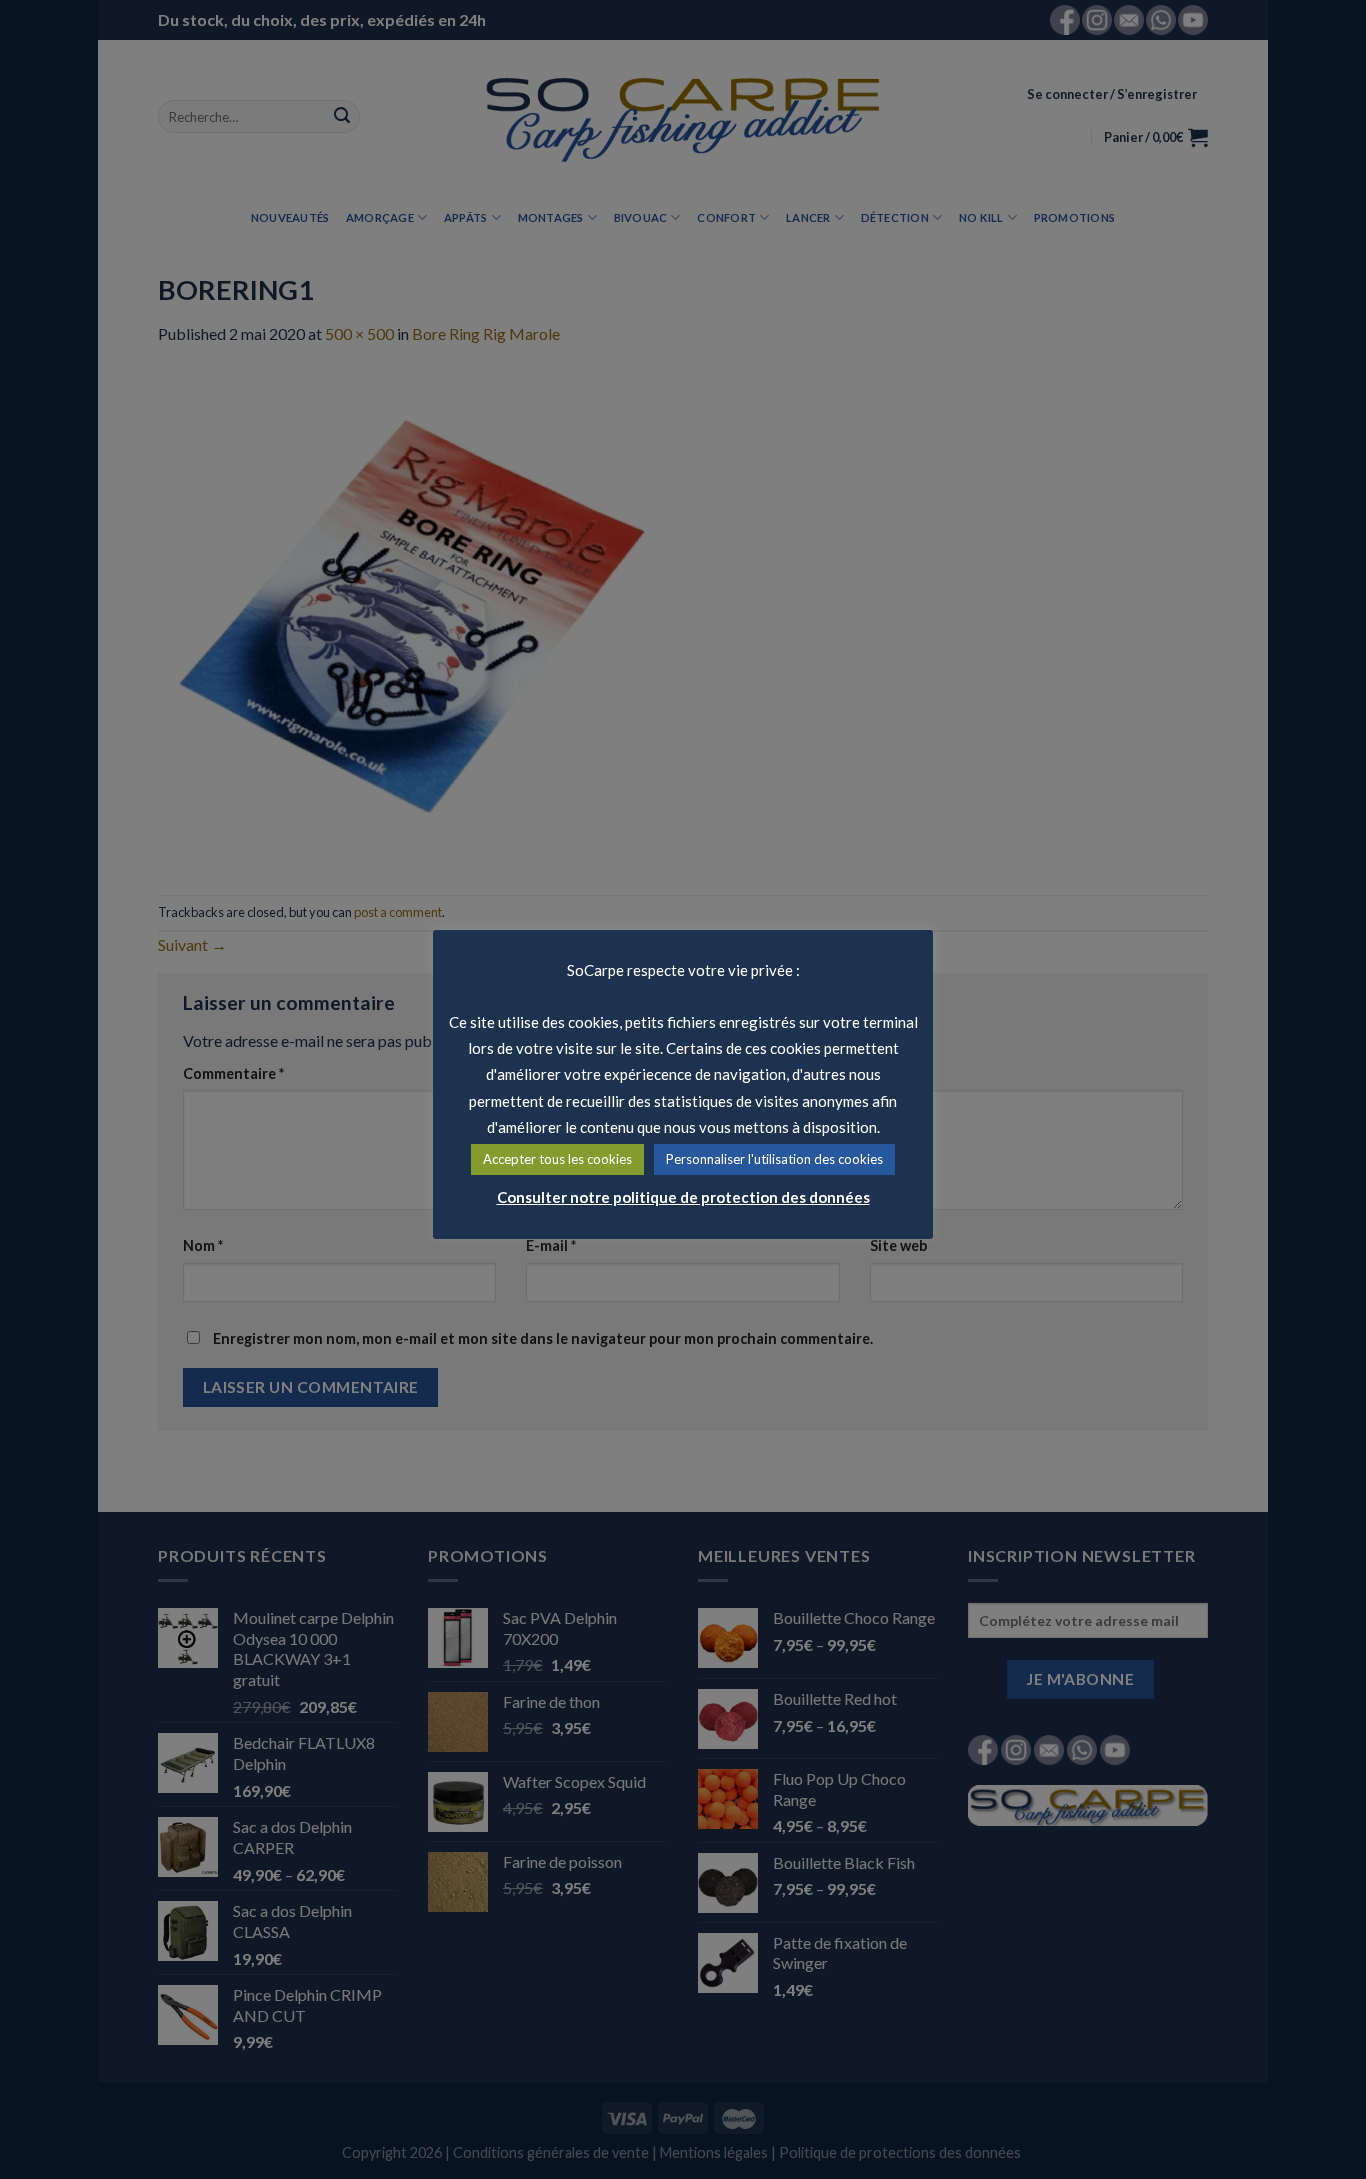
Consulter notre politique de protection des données (683, 1197)
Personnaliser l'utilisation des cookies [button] (774, 1159)
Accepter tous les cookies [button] (557, 1159)
